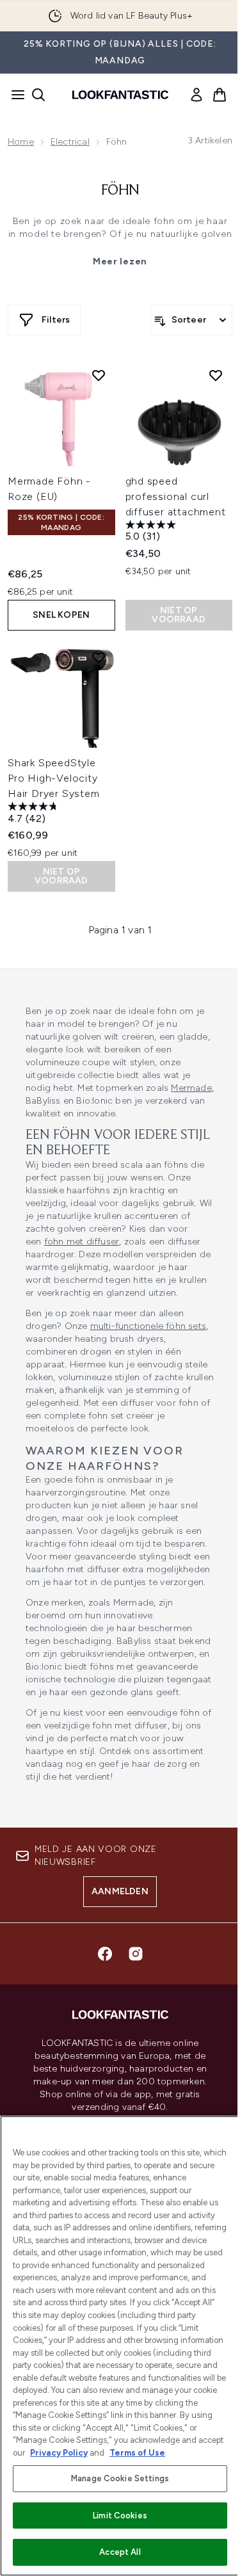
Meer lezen (120, 262)
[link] (196, 95)
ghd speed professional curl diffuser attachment (176, 496)
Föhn (120, 191)
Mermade (191, 1088)
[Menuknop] (14, 95)
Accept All (120, 2552)
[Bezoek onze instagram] (136, 1954)
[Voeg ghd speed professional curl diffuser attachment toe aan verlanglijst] (216, 375)
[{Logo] (120, 95)
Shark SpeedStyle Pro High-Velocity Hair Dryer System (54, 778)
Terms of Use (137, 2453)
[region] (120, 2346)
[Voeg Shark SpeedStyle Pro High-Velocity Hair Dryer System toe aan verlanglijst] (99, 657)
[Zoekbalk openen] (38, 95)
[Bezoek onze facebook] (105, 1954)
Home (21, 142)
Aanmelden (120, 1891)
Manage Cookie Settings (120, 2478)
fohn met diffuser (82, 1242)
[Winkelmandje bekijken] (220, 95)
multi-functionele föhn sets (148, 1326)
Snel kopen (61, 615)
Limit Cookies (120, 2516)
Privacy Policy (59, 2453)
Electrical (70, 142)
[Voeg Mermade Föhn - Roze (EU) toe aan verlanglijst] (99, 375)
